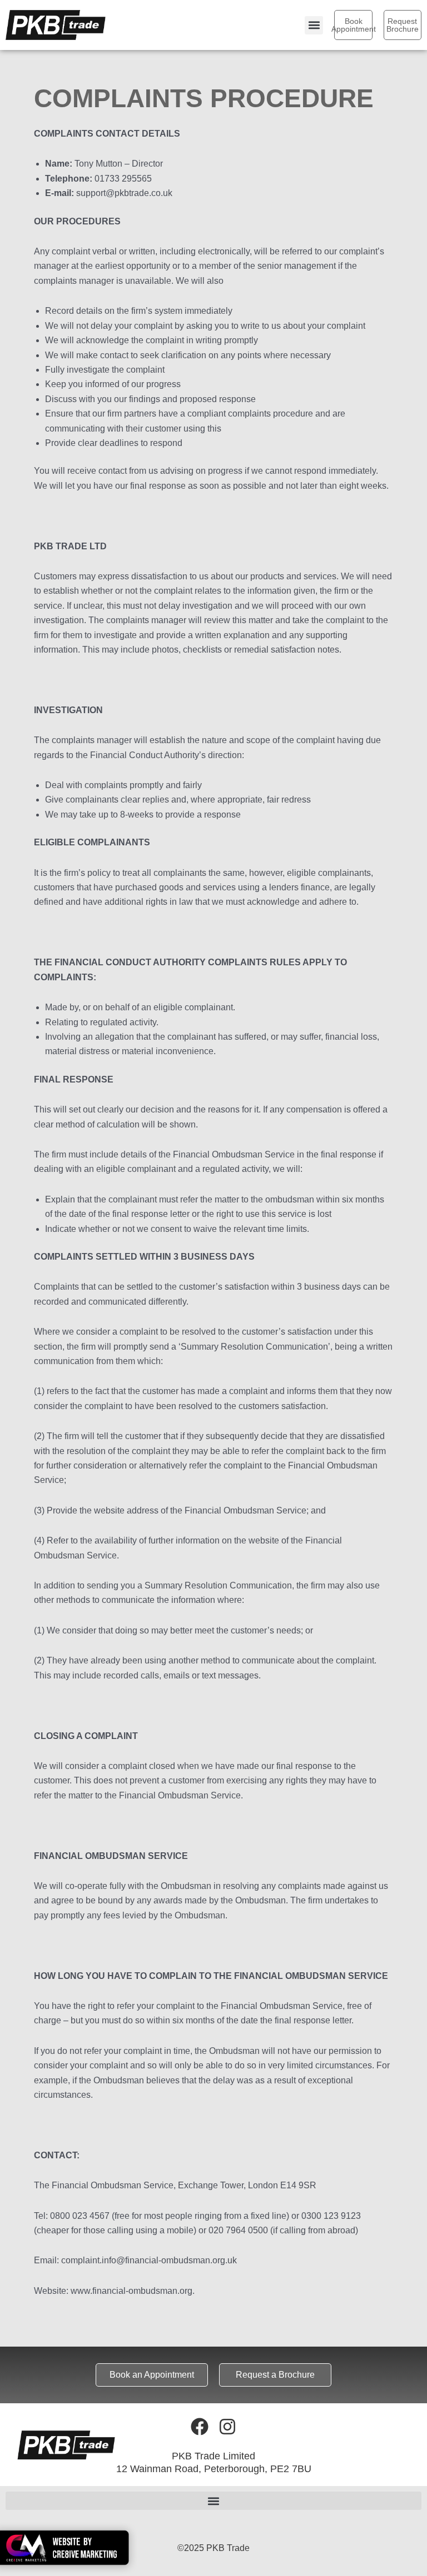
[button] (314, 25)
